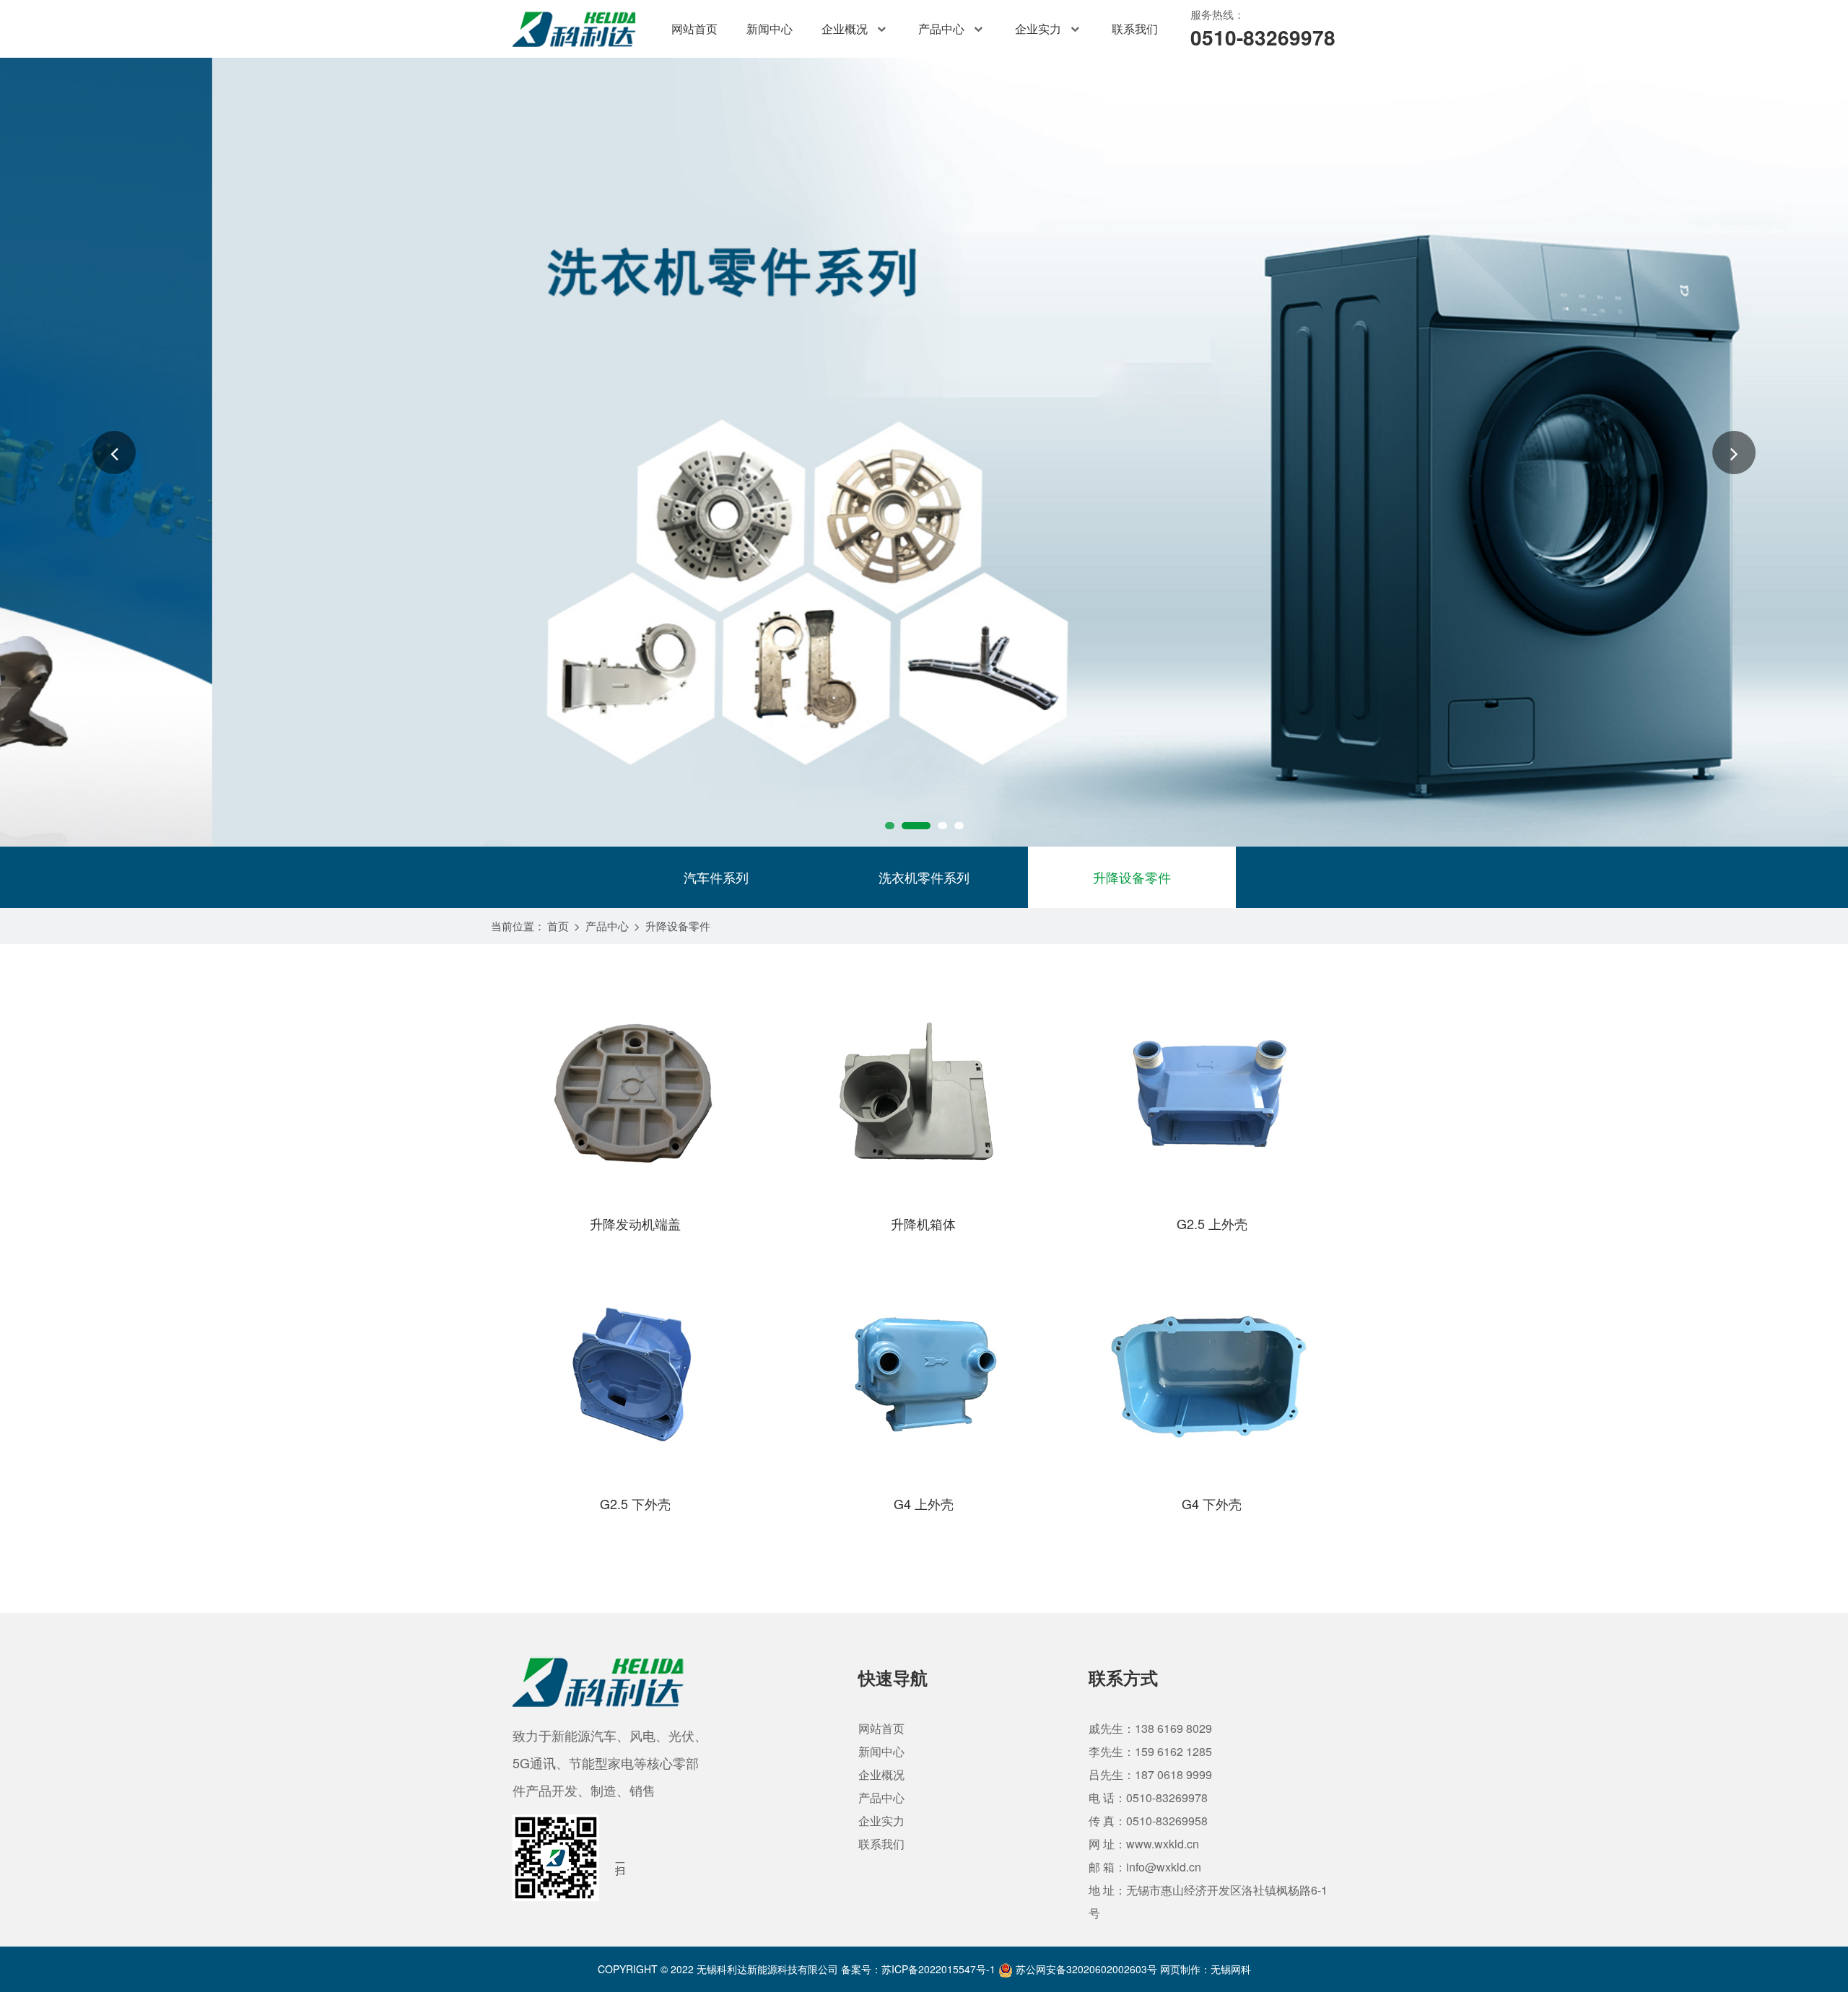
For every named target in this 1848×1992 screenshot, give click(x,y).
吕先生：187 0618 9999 (1150, 1774)
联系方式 (1123, 1677)
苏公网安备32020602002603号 (1085, 1969)
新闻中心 (770, 29)
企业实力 (1038, 29)
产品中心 (941, 29)
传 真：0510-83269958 (1148, 1821)
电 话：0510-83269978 (1148, 1797)
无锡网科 (1231, 1969)
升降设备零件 (1132, 877)
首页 (558, 926)
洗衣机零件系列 (924, 877)
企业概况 (845, 29)
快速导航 (893, 1677)
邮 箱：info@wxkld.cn (1145, 1867)
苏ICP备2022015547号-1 (938, 1969)
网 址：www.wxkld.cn (1144, 1844)
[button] (114, 453)
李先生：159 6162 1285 (1150, 1751)
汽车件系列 (716, 877)
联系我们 (1135, 29)
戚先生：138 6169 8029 (1150, 1728)
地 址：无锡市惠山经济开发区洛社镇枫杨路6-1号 (1208, 1901)
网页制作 (1180, 1969)
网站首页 (694, 29)
